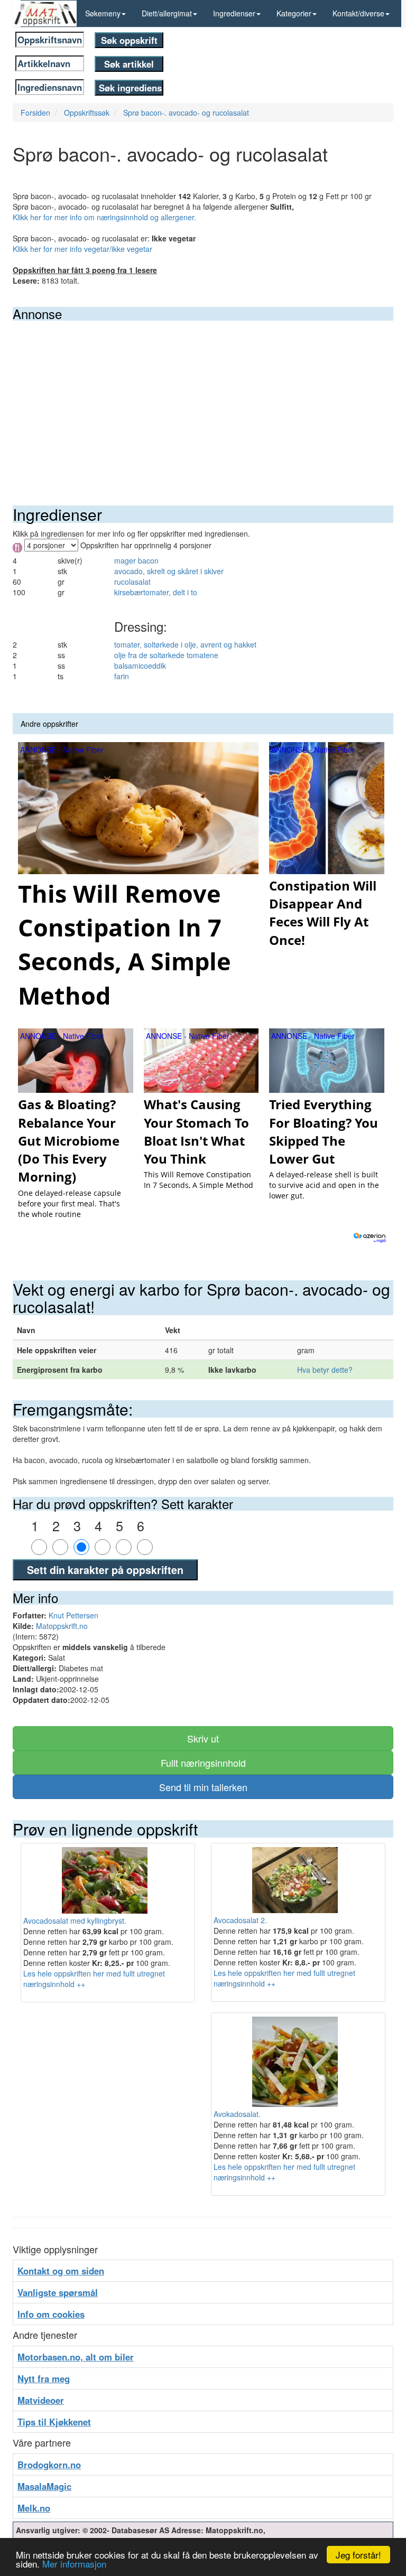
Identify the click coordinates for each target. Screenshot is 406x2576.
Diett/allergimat (167, 13)
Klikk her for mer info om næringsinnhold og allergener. (104, 217)
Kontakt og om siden (61, 2271)
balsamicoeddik (140, 666)
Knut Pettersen (73, 1615)
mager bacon (136, 560)
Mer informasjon (74, 2564)
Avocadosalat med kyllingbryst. (75, 1921)
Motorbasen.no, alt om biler (76, 2357)
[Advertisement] (203, 400)
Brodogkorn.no (49, 2465)
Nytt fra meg (44, 2378)
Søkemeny (103, 13)
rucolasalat (132, 582)
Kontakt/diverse (358, 13)
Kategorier (294, 13)
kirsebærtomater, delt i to (156, 592)
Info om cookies (51, 2314)
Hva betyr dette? (325, 1370)
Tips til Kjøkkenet (54, 2422)
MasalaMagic (44, 2486)
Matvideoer (41, 2400)
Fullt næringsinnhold (203, 1763)
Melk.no (34, 2508)
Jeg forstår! (358, 2555)
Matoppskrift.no (62, 1626)
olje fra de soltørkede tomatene (166, 655)
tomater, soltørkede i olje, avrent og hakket (185, 644)
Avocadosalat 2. (240, 1920)
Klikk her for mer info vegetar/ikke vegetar (82, 249)
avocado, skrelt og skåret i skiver (169, 571)
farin (122, 676)
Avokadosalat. (237, 2114)
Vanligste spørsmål (58, 2292)
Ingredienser (234, 13)
